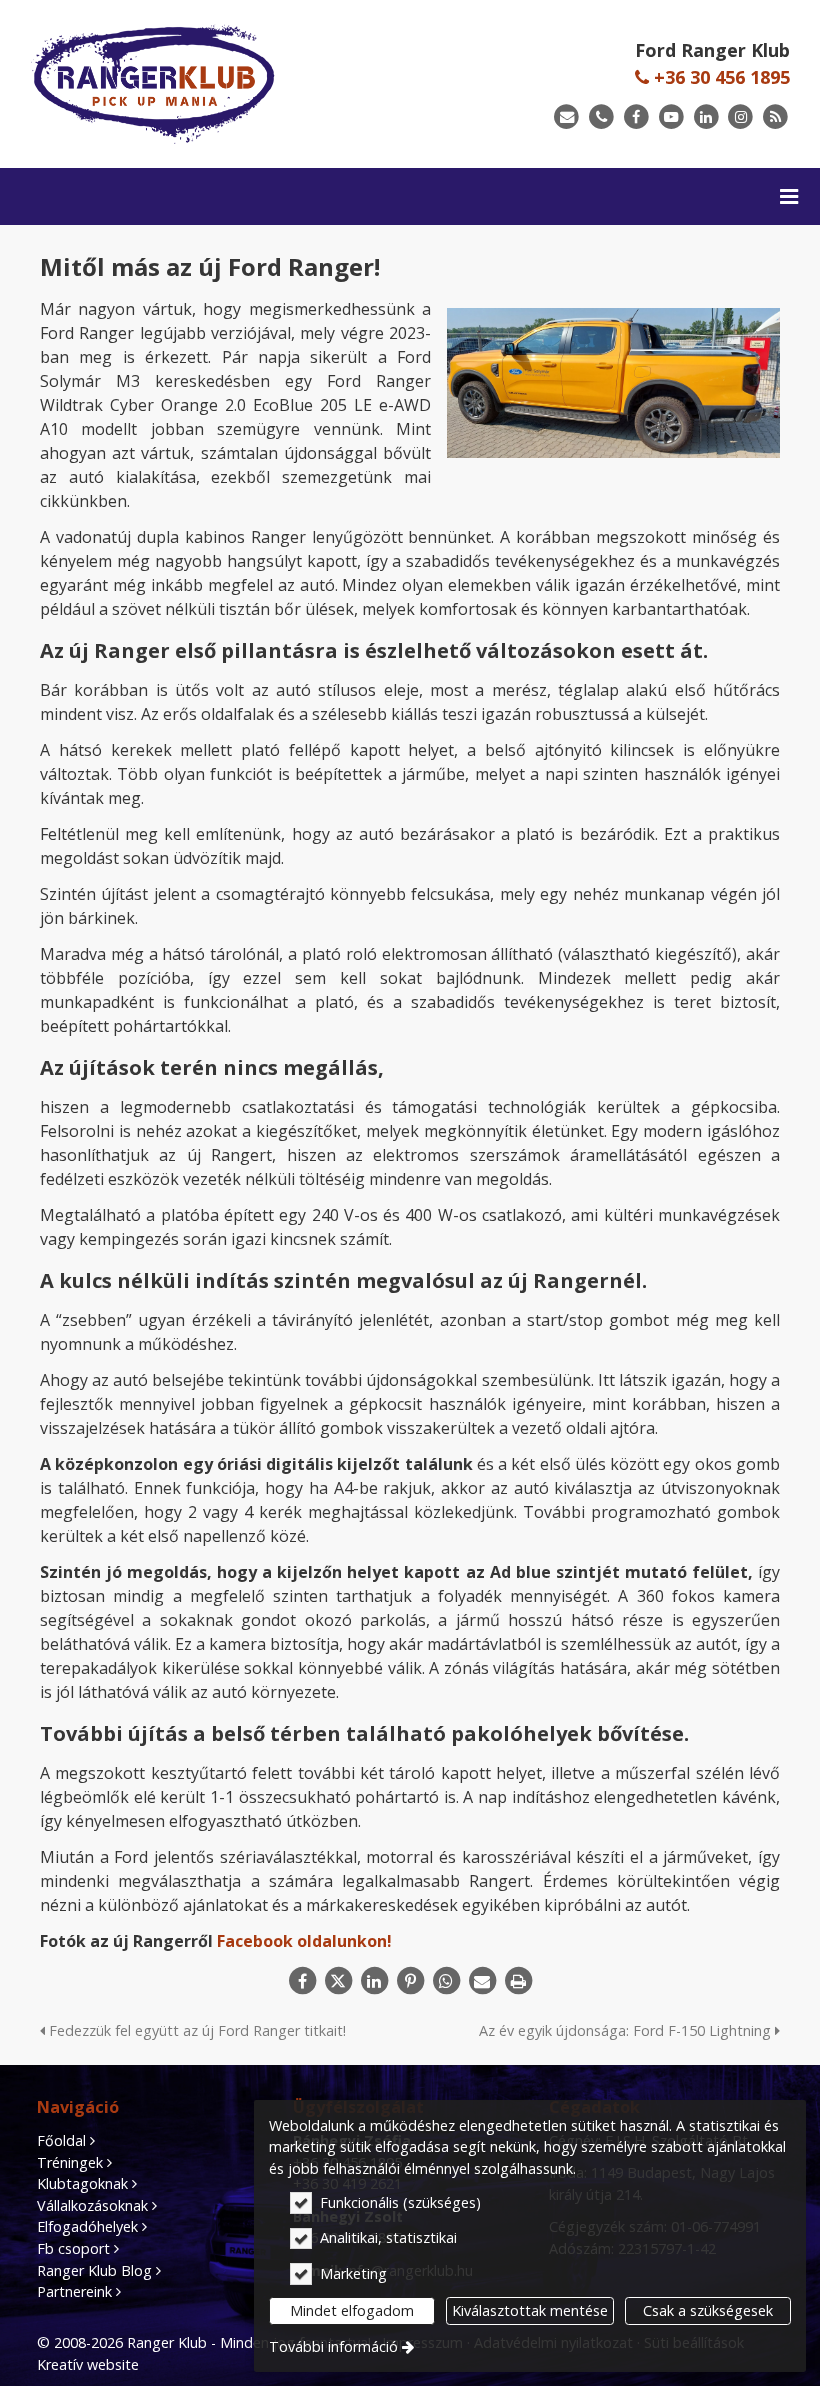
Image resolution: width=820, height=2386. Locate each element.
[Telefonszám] (601, 117)
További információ (333, 2346)
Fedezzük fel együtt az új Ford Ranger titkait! (195, 2030)
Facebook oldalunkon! (304, 1941)
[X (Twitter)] (338, 1981)
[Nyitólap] (204, 84)
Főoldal (61, 2140)
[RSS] (775, 117)
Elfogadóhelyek (87, 2226)
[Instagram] (740, 117)
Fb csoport (73, 2248)
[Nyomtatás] (518, 1981)
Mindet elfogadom (352, 2310)
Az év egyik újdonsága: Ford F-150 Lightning (627, 2030)
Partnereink (74, 2291)
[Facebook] (636, 117)
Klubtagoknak (82, 2183)
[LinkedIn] (706, 117)
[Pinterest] (410, 1981)
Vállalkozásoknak (92, 2205)
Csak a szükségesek (708, 2310)
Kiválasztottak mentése (530, 2310)
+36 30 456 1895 (719, 77)
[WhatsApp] (446, 1981)
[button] (789, 196)
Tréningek (70, 2162)
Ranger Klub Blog (94, 2270)
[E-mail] (566, 117)
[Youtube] (671, 117)
